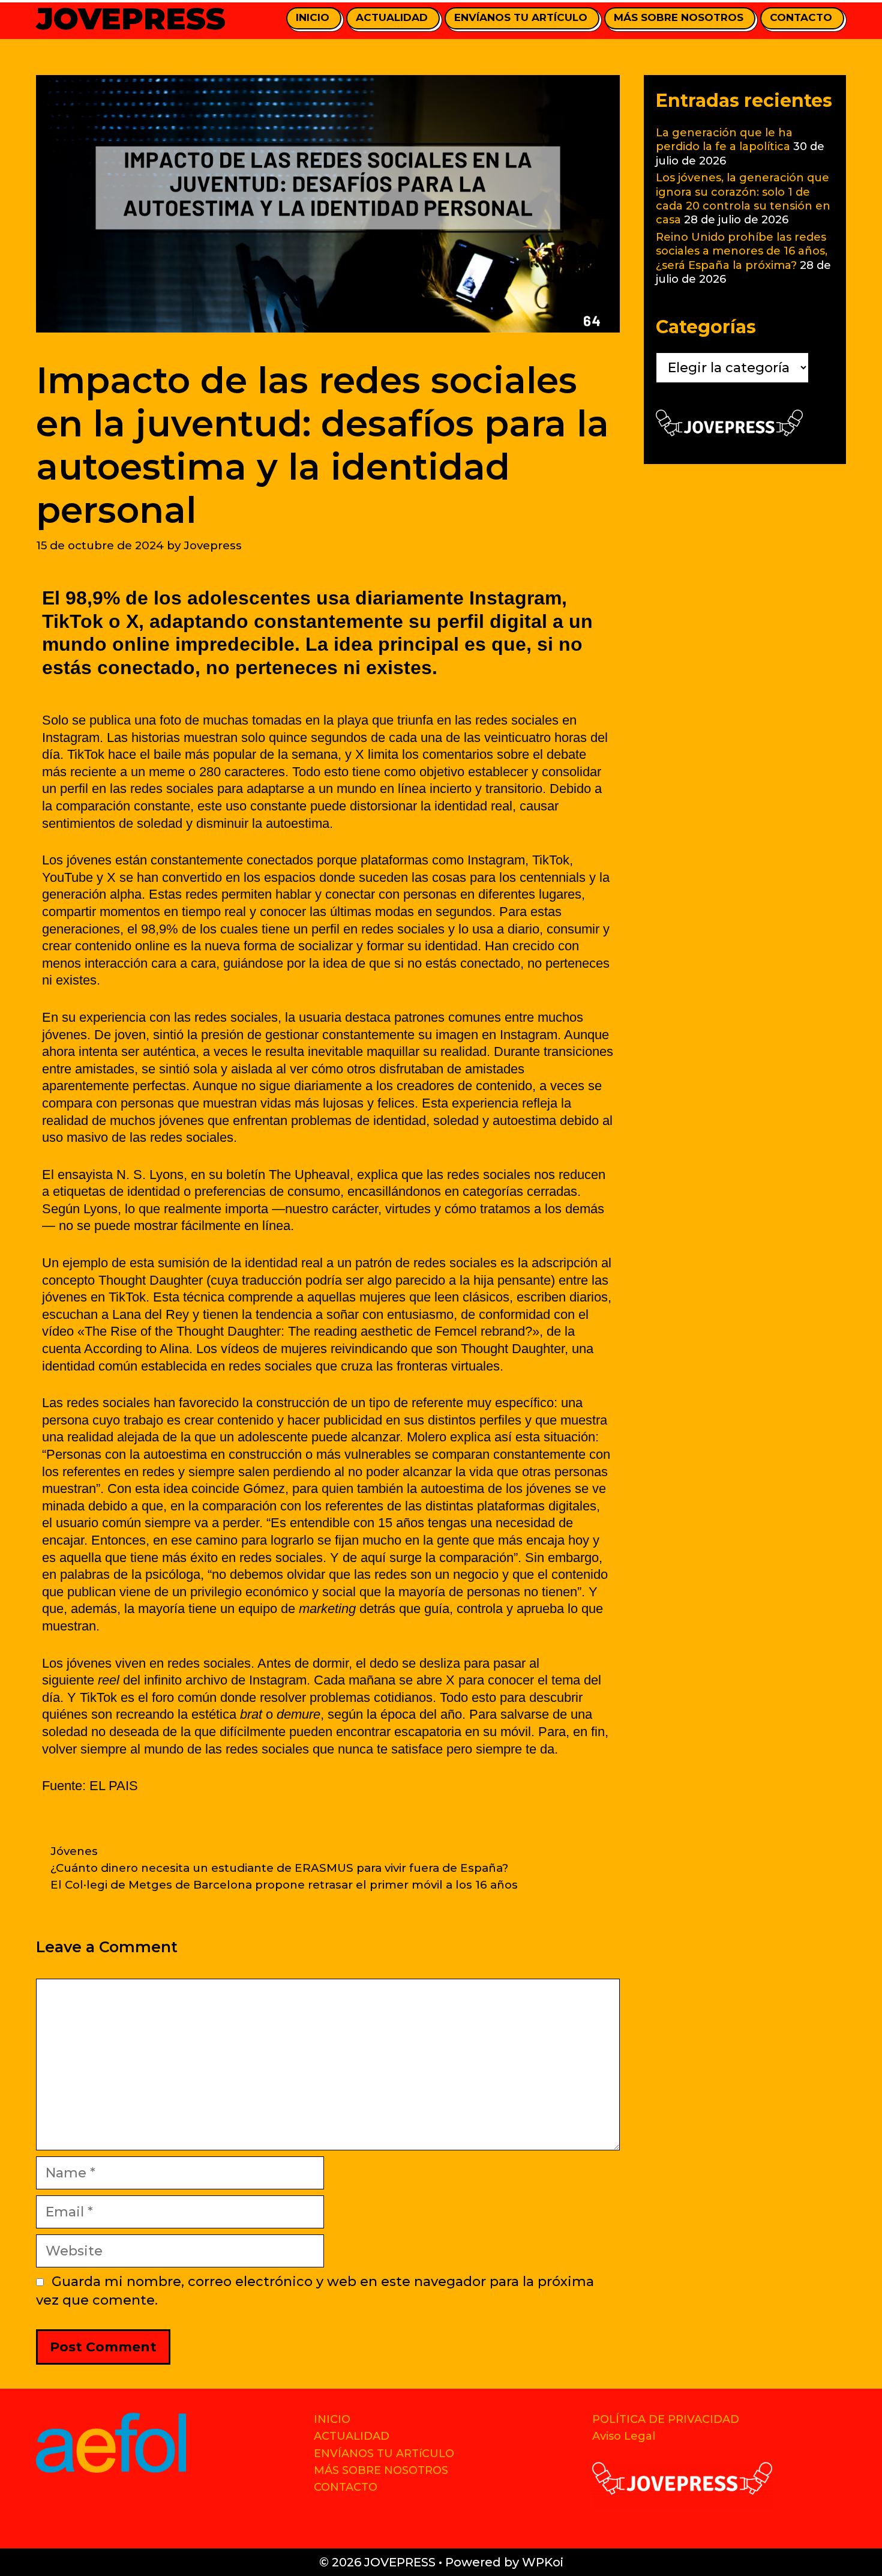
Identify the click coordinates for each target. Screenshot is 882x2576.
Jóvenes (74, 1851)
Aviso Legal (624, 2436)
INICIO (313, 17)
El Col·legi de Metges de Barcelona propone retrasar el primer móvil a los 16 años (284, 1885)
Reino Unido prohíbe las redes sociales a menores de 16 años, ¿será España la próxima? (742, 251)
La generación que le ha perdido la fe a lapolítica (724, 140)
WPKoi (543, 2562)
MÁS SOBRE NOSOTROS (679, 17)
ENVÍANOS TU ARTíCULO (521, 17)
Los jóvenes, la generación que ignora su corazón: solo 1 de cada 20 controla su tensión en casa (743, 199)
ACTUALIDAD (392, 17)
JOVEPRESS (131, 19)
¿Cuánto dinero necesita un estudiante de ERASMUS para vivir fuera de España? (279, 1868)
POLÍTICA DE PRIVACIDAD (666, 2419)
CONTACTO (801, 17)
